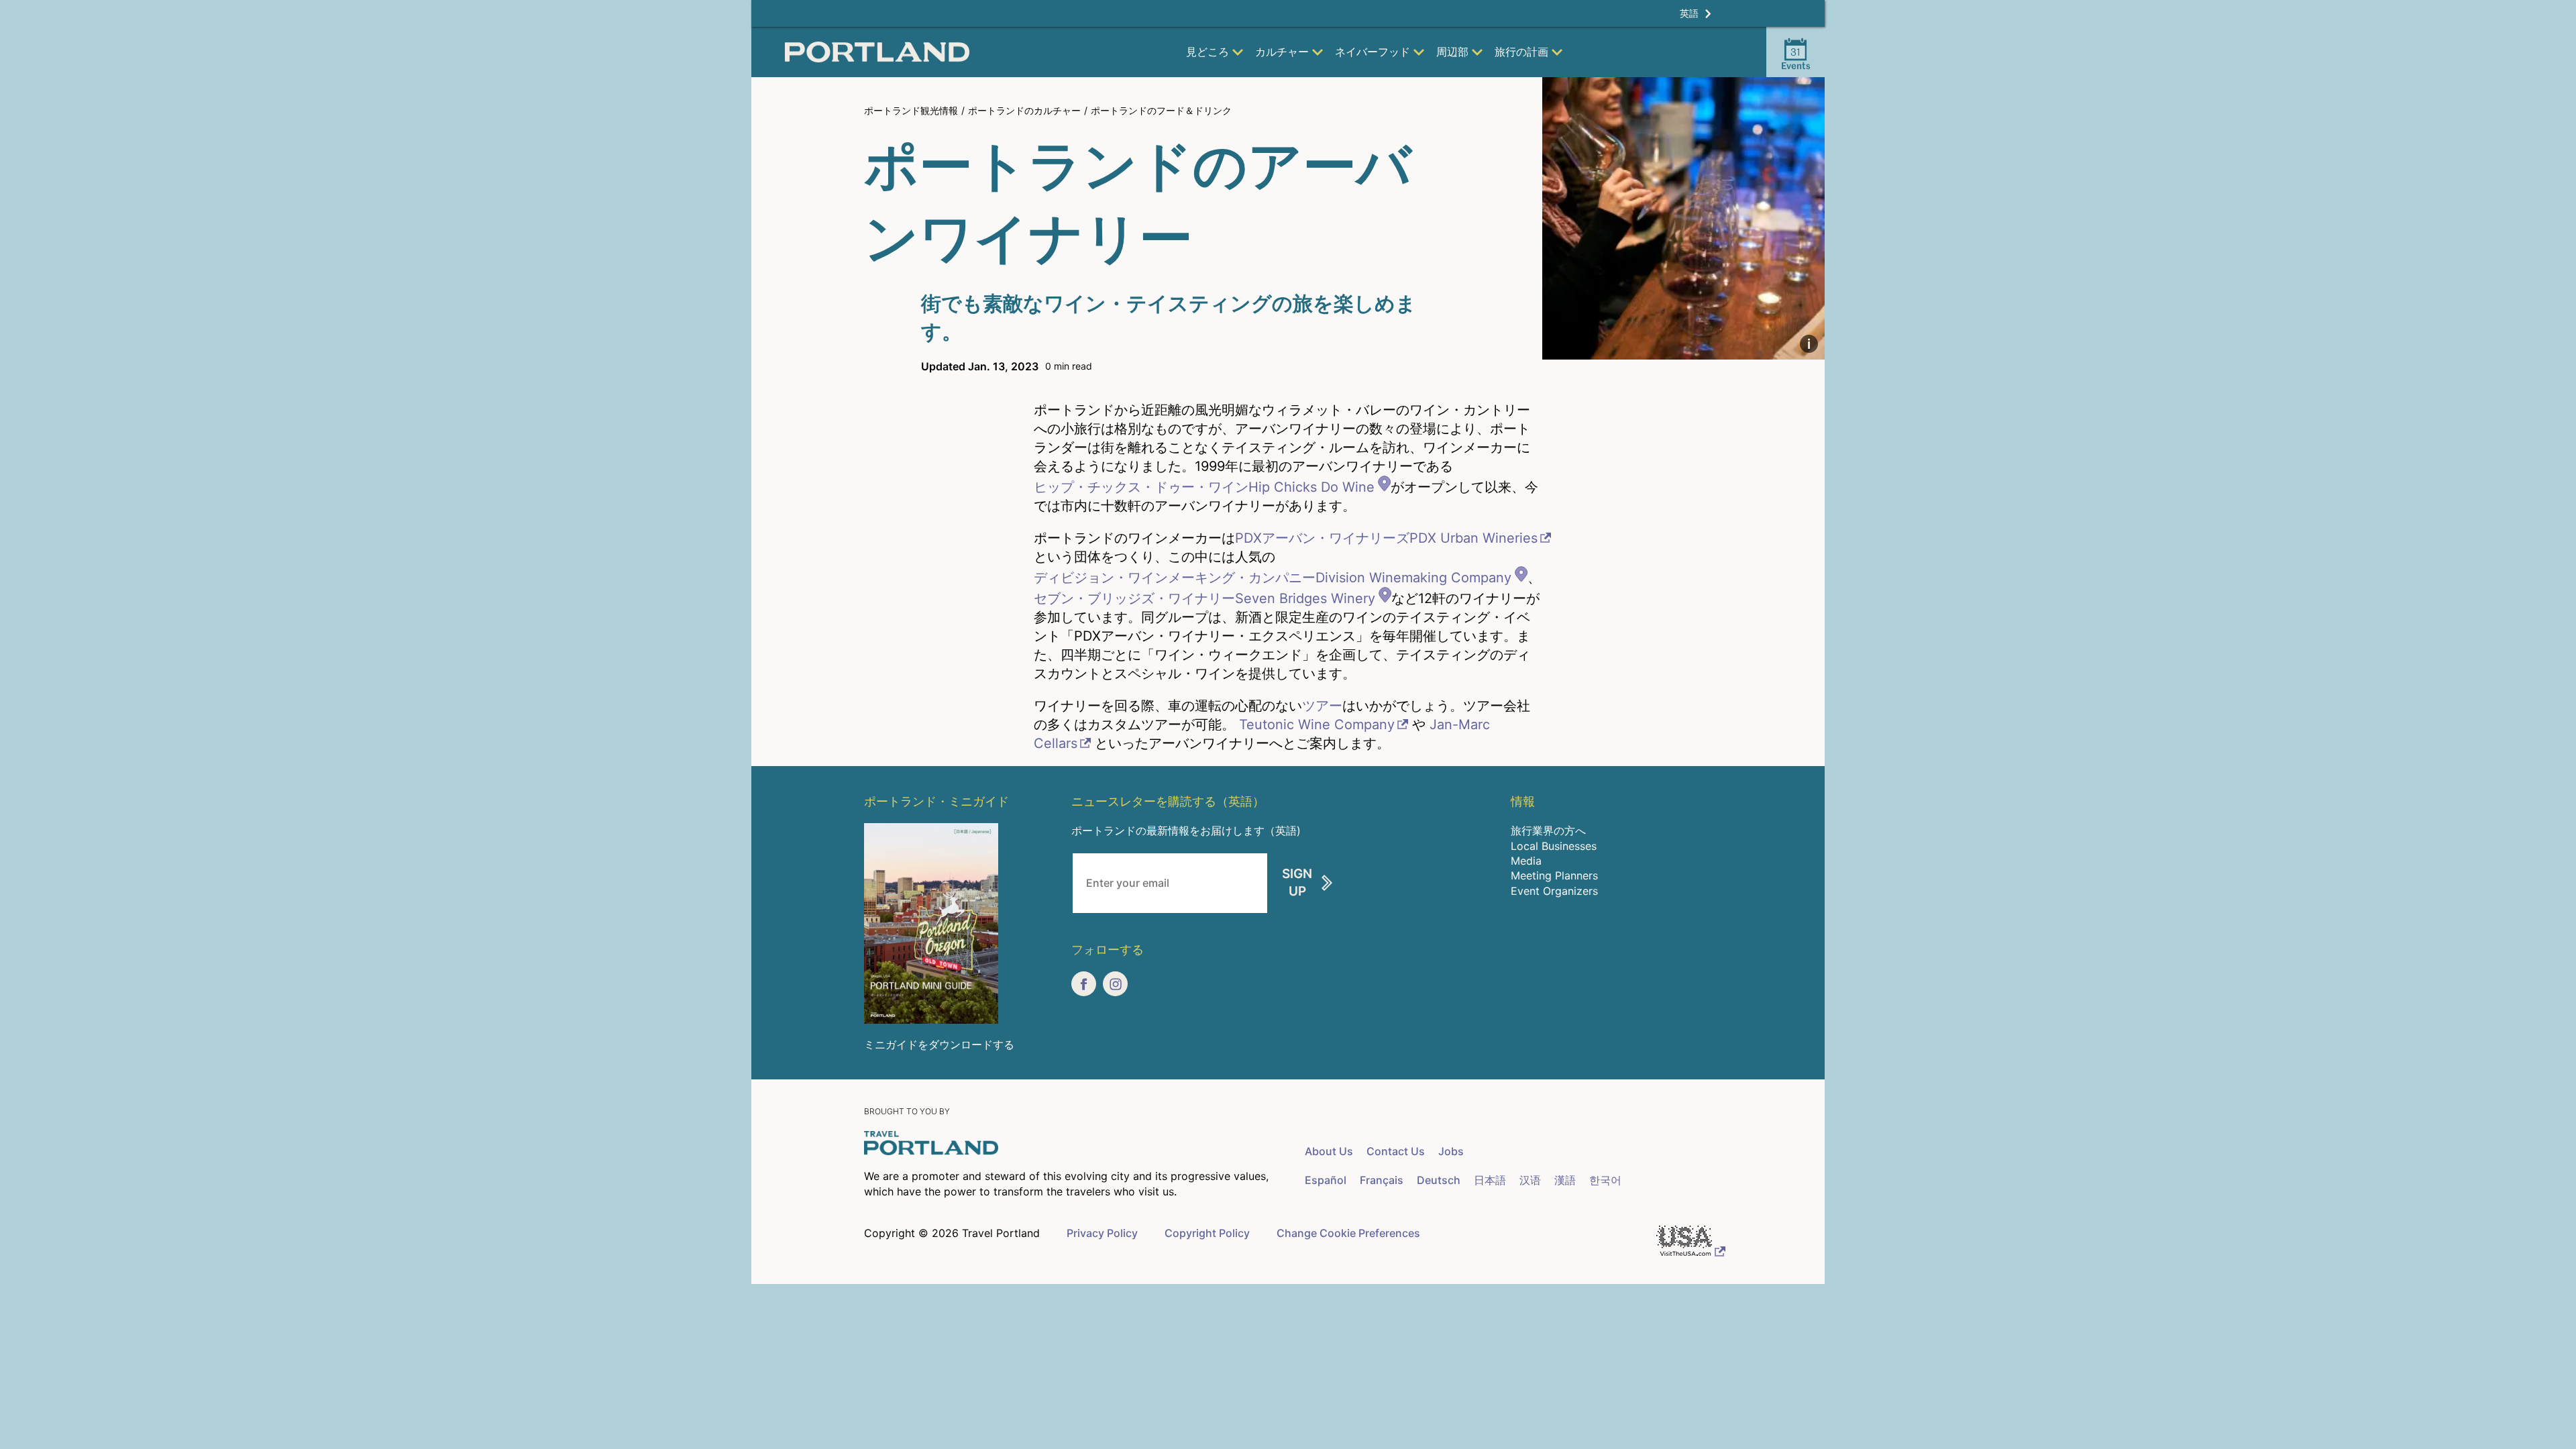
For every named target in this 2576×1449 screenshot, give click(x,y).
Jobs (1451, 1151)
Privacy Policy (1102, 1233)
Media (1526, 861)
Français (1382, 1180)
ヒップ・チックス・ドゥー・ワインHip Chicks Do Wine (1204, 487)
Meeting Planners (1554, 875)
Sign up (1297, 883)
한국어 (1605, 1180)
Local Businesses (1554, 846)
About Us (1329, 1151)
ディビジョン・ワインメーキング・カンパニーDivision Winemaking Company (1273, 578)
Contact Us (1396, 1151)
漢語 (1565, 1180)
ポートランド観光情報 (911, 110)
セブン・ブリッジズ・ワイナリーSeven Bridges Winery (1204, 598)
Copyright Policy (1207, 1233)
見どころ (1207, 52)
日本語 (1490, 1180)
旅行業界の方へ (1548, 830)
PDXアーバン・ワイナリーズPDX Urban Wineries (1386, 538)
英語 (1689, 13)
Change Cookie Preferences (1348, 1233)
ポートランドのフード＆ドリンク (1161, 110)
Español (1326, 1180)
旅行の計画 (1521, 52)
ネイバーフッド (1373, 52)
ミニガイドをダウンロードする (939, 1044)
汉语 (1530, 1180)
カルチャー (1282, 52)
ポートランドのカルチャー (1024, 110)
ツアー (1322, 706)
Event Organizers (1554, 891)
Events (1796, 58)
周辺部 (1452, 52)
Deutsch (1439, 1180)
